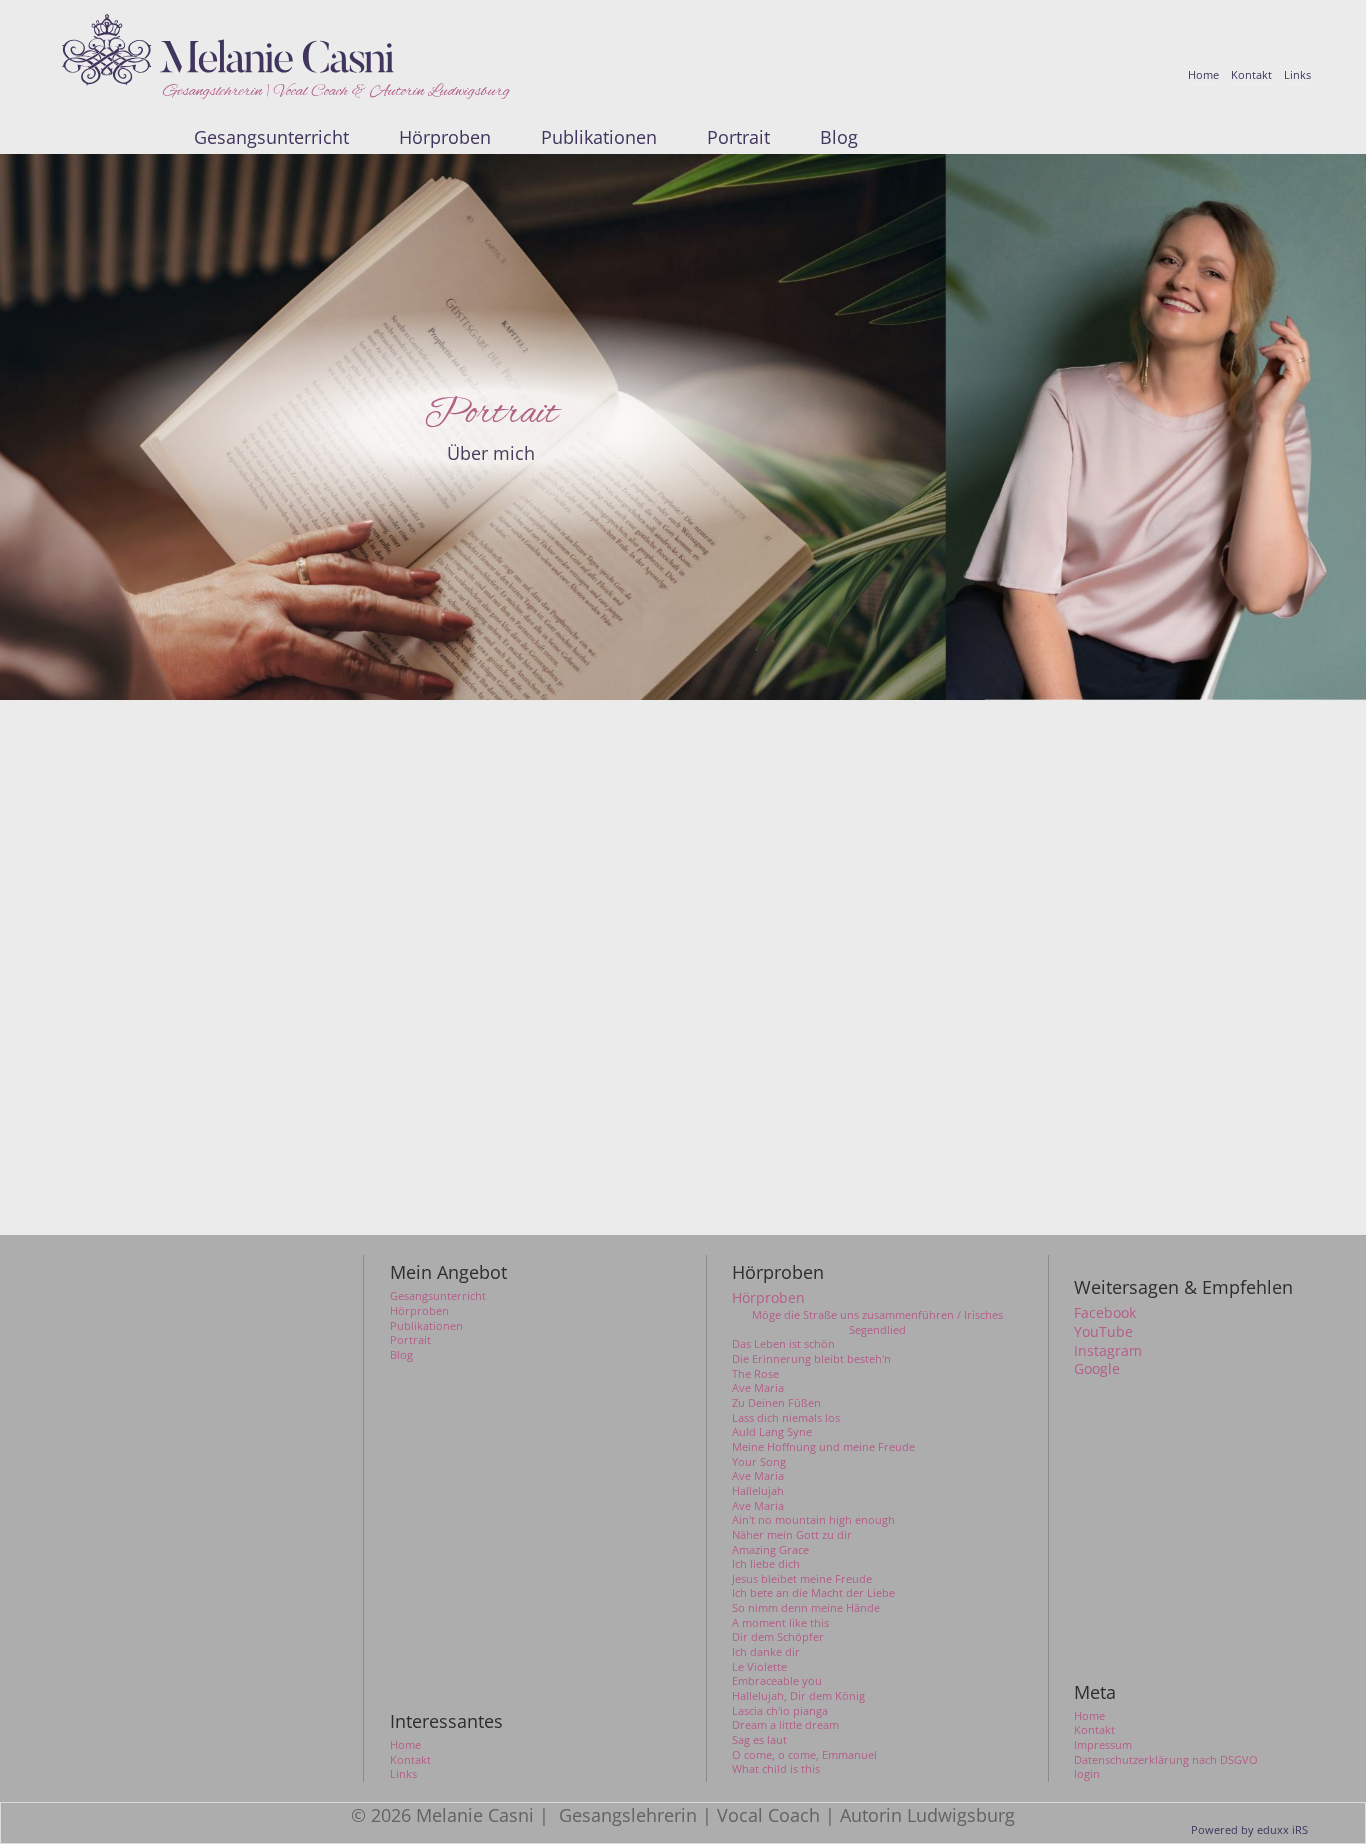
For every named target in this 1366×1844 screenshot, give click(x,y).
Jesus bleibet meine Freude (802, 1579)
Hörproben (768, 1298)
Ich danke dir (766, 1652)
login (1087, 1774)
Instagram (1108, 1351)
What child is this (776, 1769)
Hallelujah (758, 1491)
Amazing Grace (770, 1550)
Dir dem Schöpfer (778, 1637)
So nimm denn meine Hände (806, 1608)
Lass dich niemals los (786, 1418)
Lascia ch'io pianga (780, 1711)
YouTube (1103, 1332)
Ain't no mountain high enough (813, 1520)
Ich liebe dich (766, 1564)
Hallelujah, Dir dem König (798, 1696)
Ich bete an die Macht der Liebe (813, 1593)
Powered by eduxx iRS (1249, 1829)
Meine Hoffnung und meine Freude (823, 1447)
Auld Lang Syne (772, 1432)
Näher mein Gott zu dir (792, 1535)
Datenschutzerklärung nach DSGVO (1166, 1760)
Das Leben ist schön (783, 1344)
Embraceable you (777, 1681)
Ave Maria (758, 1388)
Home (1089, 1716)
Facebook (1105, 1313)
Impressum (1103, 1745)
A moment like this (780, 1623)
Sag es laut (759, 1740)
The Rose (755, 1374)
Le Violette (759, 1667)
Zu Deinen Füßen (776, 1403)
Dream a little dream (785, 1725)
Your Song (759, 1462)
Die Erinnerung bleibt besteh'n (811, 1359)
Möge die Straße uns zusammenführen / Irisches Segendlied (877, 1322)
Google (1097, 1369)
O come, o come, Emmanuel (804, 1755)
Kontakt (1094, 1730)
